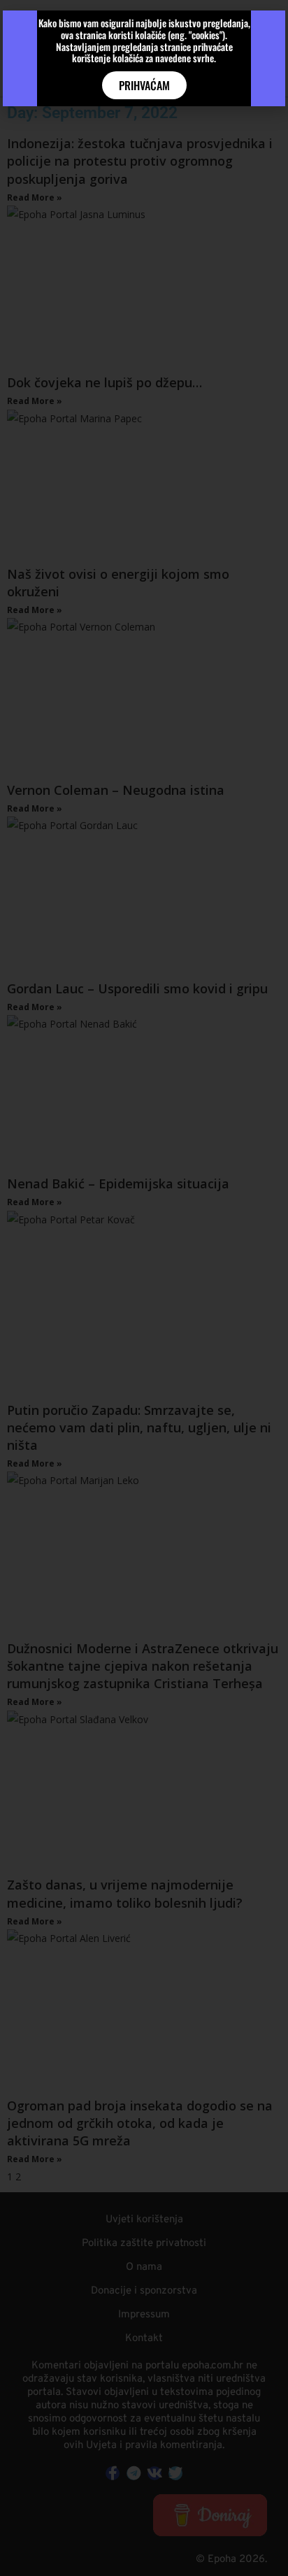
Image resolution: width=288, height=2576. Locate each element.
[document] (144, 1288)
